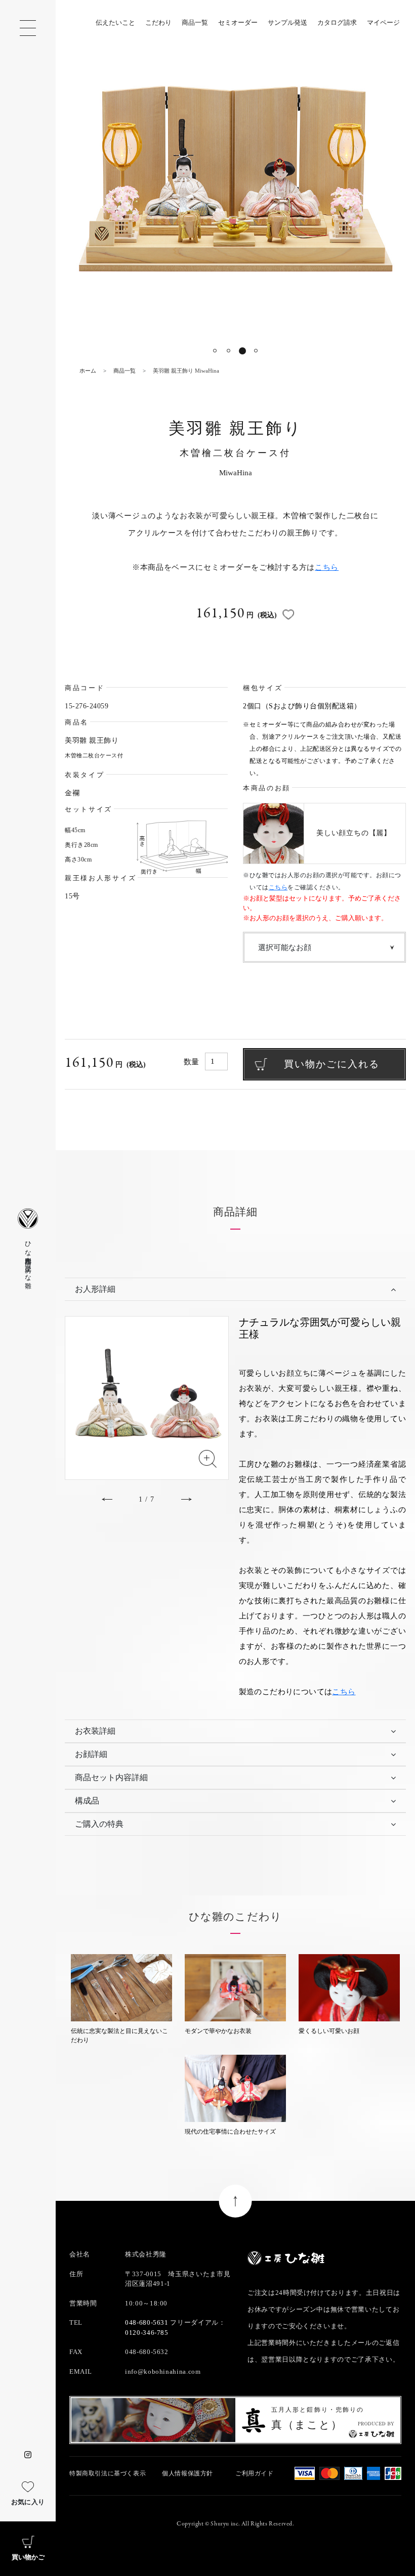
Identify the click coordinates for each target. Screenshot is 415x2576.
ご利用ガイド (255, 2473)
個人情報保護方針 (188, 2473)
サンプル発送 (287, 22)
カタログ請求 (337, 22)
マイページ (383, 22)
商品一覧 (195, 22)
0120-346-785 (147, 2333)
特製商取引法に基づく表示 (108, 2473)
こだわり (158, 22)
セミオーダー (238, 22)
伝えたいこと (115, 22)
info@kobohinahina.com (163, 2371)
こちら (327, 567)
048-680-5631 (147, 2322)
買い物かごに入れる (332, 1064)
